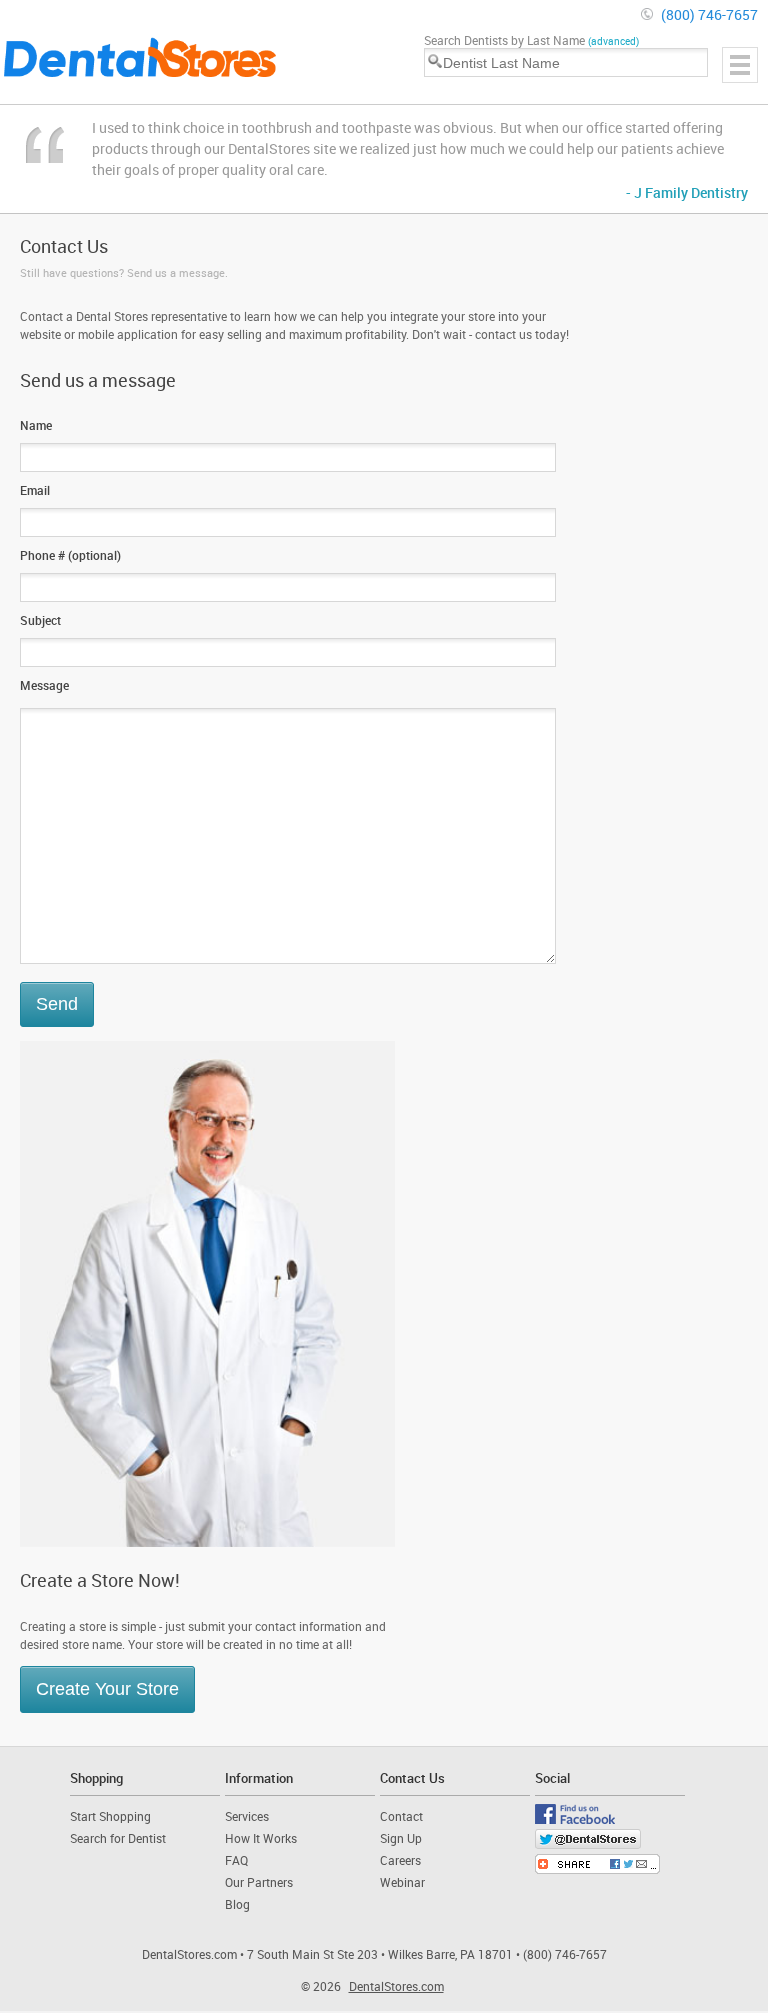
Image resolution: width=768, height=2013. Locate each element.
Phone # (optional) (70, 555)
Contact (401, 1816)
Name (36, 425)
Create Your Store (107, 1689)
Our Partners (259, 1882)
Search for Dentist (118, 1838)
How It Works (261, 1838)
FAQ (236, 1860)
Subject (40, 620)
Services (247, 1816)
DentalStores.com (396, 1986)
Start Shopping (110, 1816)
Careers (400, 1860)
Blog (237, 1904)
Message (44, 685)
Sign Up (401, 1838)
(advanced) (613, 41)
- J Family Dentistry (687, 192)
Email (35, 490)
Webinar (402, 1882)
